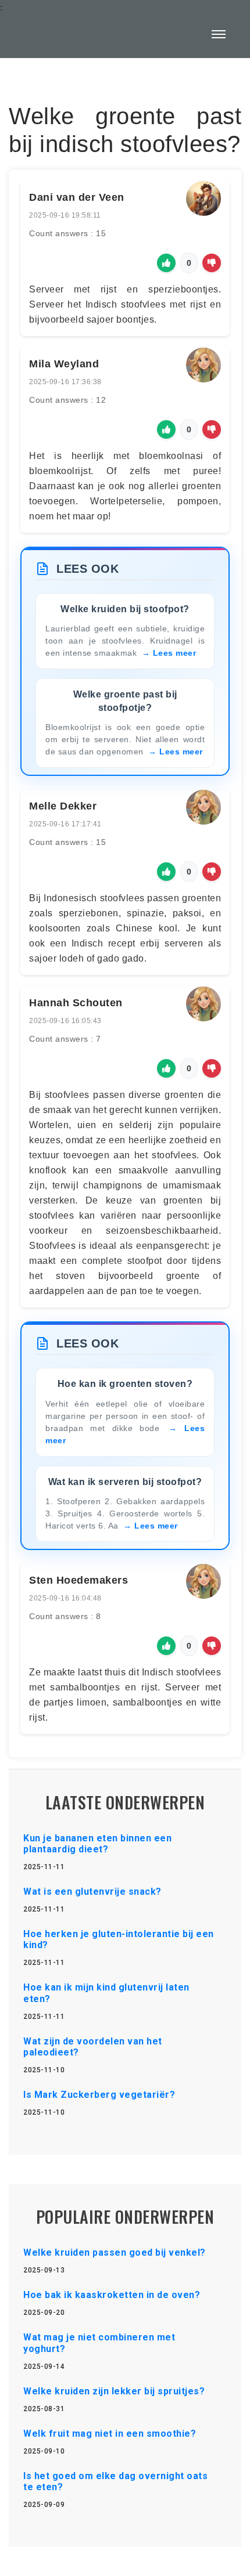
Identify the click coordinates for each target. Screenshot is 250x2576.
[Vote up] (166, 263)
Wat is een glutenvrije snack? (92, 1892)
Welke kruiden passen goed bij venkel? (115, 2252)
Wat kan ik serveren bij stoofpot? (125, 1482)
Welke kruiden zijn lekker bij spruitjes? (114, 2391)
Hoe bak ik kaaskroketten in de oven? (112, 2295)
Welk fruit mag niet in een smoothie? (110, 2434)
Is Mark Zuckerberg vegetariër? (99, 2095)
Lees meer (175, 653)
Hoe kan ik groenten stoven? (125, 1384)
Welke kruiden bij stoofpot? (125, 609)
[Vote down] (212, 263)
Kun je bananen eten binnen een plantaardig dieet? (97, 1844)
